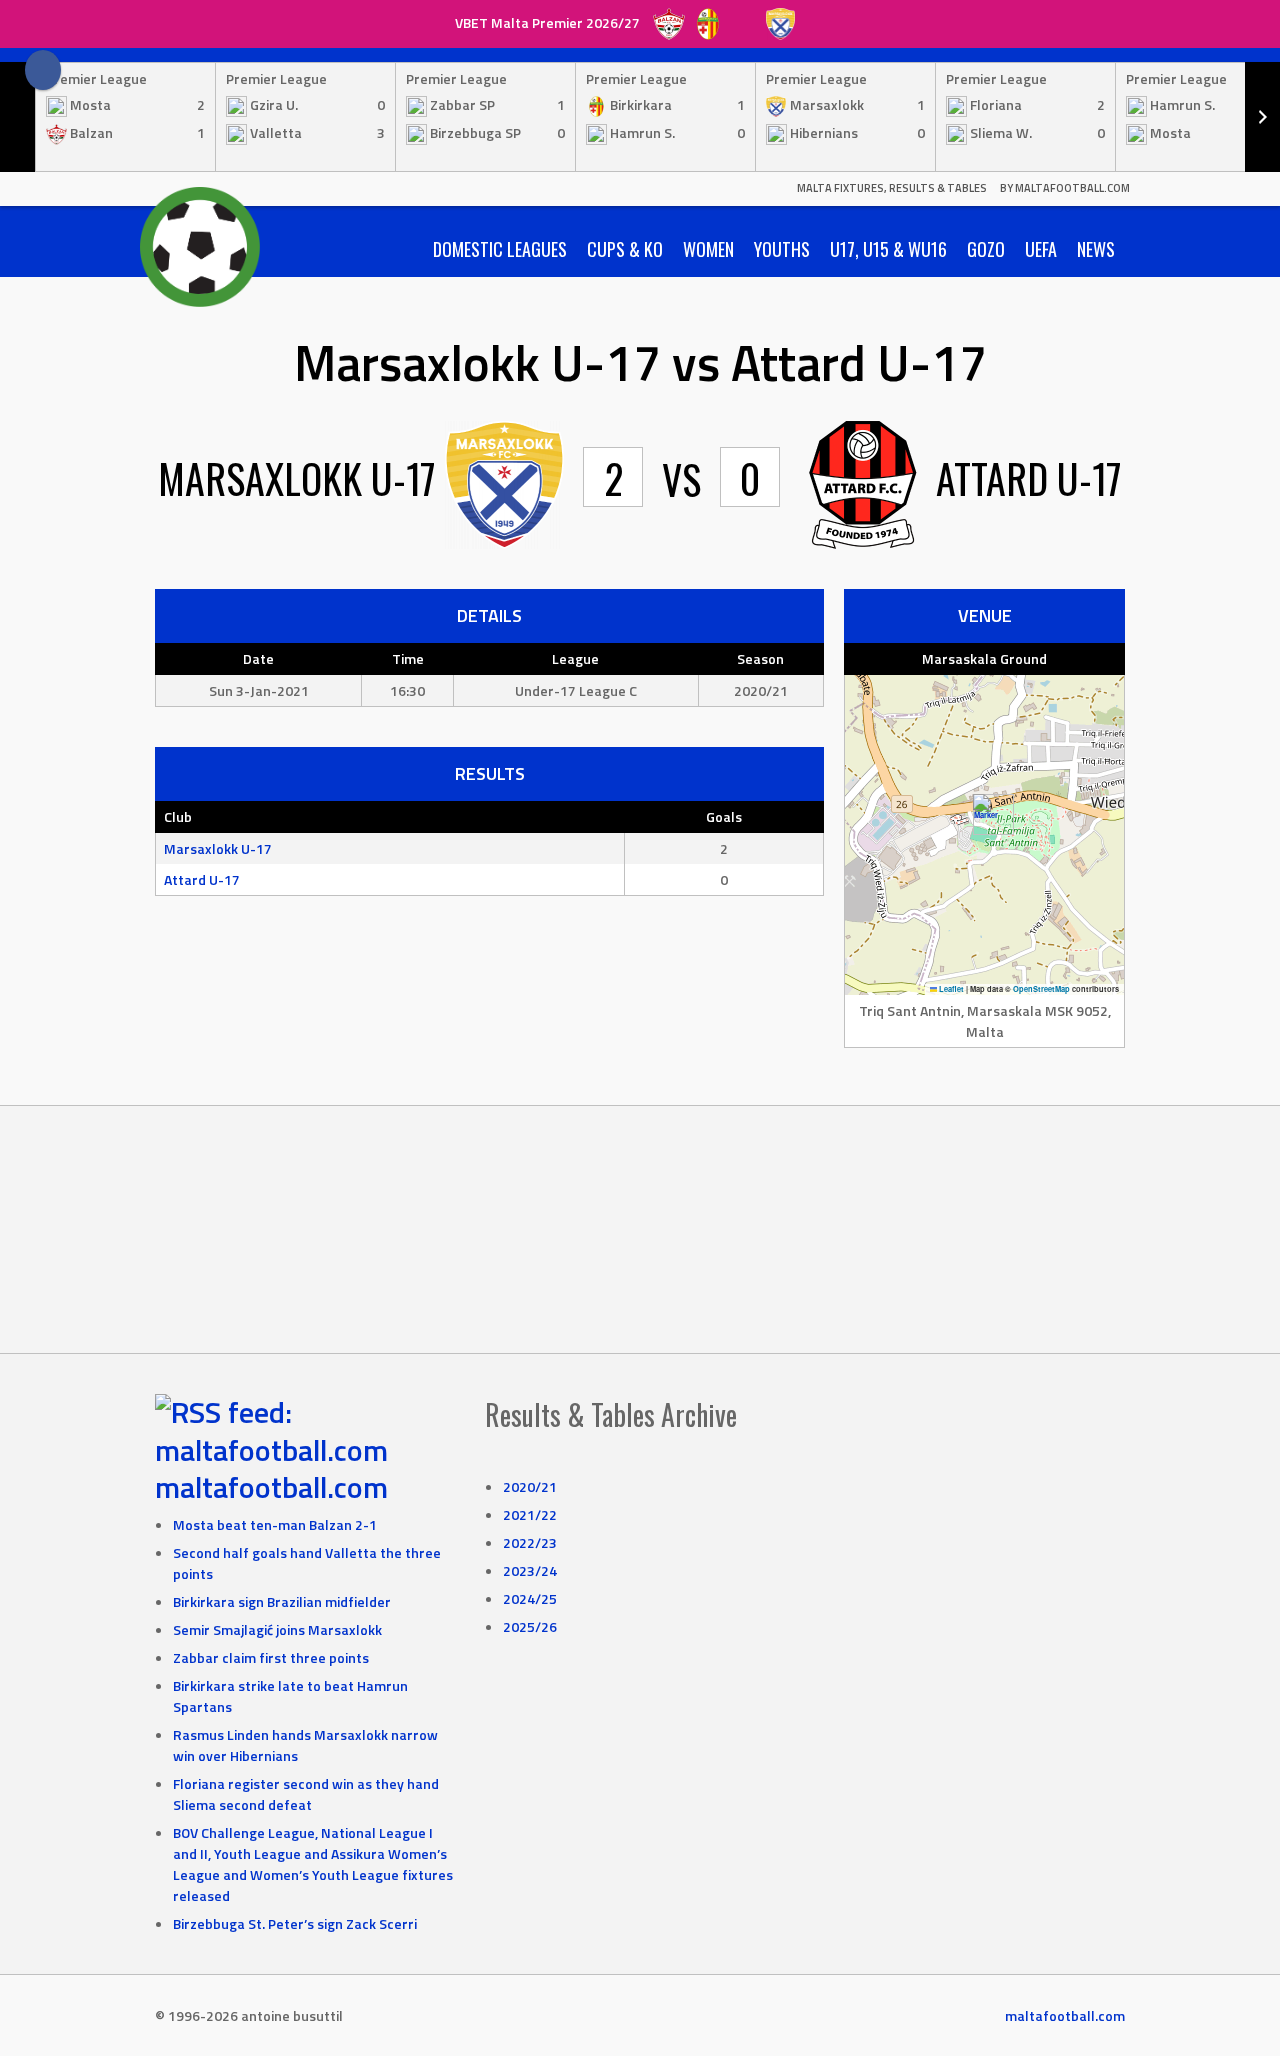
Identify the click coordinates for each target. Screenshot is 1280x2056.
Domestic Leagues (500, 249)
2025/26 (530, 1626)
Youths (782, 249)
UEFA (1041, 249)
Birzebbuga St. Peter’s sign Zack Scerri (295, 1923)
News (1096, 249)
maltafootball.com (271, 1487)
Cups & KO (625, 249)
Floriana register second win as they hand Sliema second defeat (306, 1794)
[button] (985, 814)
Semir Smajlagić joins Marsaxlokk (277, 1629)
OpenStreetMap (1041, 989)
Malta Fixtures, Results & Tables (892, 188)
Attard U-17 (202, 879)
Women (708, 249)
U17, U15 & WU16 (888, 249)
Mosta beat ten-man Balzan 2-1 (275, 1524)
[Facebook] (43, 70)
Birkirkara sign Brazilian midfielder (282, 1601)
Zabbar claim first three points (271, 1657)
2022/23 (530, 1542)
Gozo (986, 249)
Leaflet (950, 989)
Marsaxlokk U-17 (218, 848)
